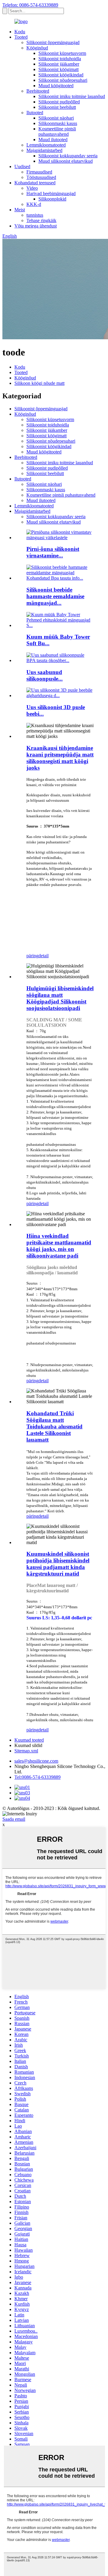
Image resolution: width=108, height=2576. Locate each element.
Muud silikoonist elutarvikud (66, 161)
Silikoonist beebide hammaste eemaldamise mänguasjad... (55, 596)
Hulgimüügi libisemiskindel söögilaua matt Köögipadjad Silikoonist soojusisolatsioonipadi (60, 998)
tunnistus (35, 215)
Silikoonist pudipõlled (59, 102)
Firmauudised (39, 172)
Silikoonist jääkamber (59, 64)
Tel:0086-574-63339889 (37, 1777)
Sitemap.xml (26, 1751)
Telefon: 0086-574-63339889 (30, 5)
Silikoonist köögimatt (58, 69)
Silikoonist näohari (56, 118)
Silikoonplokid (52, 199)
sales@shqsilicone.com (36, 1761)
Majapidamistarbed (44, 150)
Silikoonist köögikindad (61, 75)
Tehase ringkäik (41, 220)
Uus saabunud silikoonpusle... (45, 675)
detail (43, 956)
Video (32, 188)
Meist (20, 210)
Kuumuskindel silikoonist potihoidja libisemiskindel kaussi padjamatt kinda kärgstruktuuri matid (58, 1564)
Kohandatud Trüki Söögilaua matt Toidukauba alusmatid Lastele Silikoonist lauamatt (54, 1426)
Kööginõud (37, 48)
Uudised (22, 166)
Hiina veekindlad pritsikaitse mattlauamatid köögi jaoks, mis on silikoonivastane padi (59, 1246)
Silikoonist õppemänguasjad (53, 42)
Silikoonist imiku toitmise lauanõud (72, 96)
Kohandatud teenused (35, 183)
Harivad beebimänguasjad (51, 193)
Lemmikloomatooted (46, 145)
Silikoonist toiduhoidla (60, 59)
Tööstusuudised (41, 177)
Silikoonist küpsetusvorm (62, 53)
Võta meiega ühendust (36, 226)
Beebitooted (38, 91)
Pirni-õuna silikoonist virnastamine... (53, 552)
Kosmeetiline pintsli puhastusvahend (57, 131)
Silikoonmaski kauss (58, 123)
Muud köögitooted (56, 86)
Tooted (21, 37)
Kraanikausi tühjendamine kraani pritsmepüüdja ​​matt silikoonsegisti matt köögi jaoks (60, 758)
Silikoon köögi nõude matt (39, 383)
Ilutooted (35, 113)
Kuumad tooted (29, 1740)
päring (32, 956)
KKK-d (34, 204)
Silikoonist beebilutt (57, 107)
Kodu (20, 32)
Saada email (14, 1819)
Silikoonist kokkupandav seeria (68, 156)
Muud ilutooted (53, 140)
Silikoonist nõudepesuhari (63, 80)
